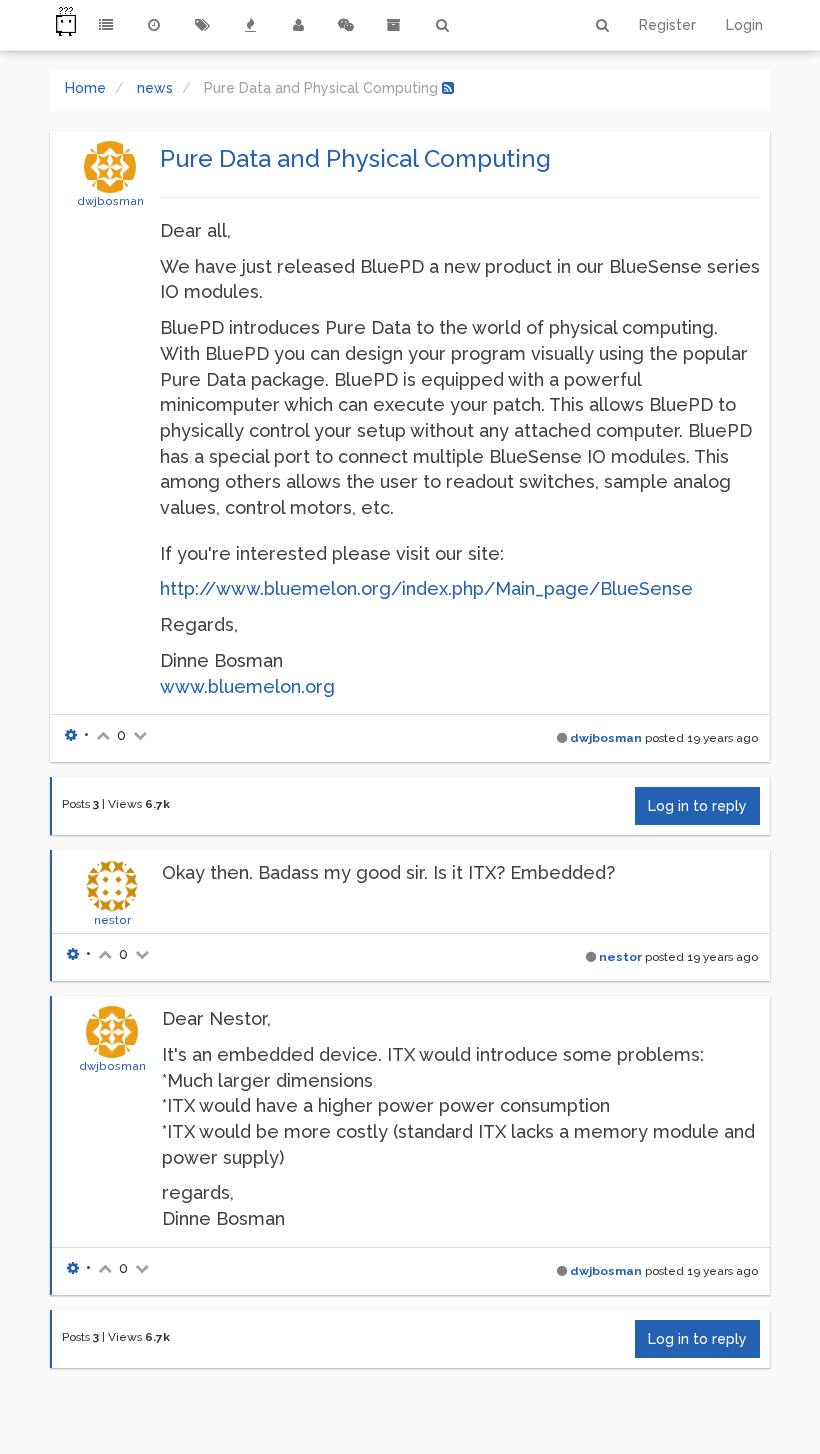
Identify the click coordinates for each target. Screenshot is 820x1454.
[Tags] (202, 25)
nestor (112, 920)
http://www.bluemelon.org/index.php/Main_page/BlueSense (426, 588)
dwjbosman (110, 201)
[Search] (442, 25)
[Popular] (250, 25)
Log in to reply (697, 806)
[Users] (298, 25)
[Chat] (346, 25)
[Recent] (154, 25)
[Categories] (106, 25)
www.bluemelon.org (247, 686)
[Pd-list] (394, 25)
